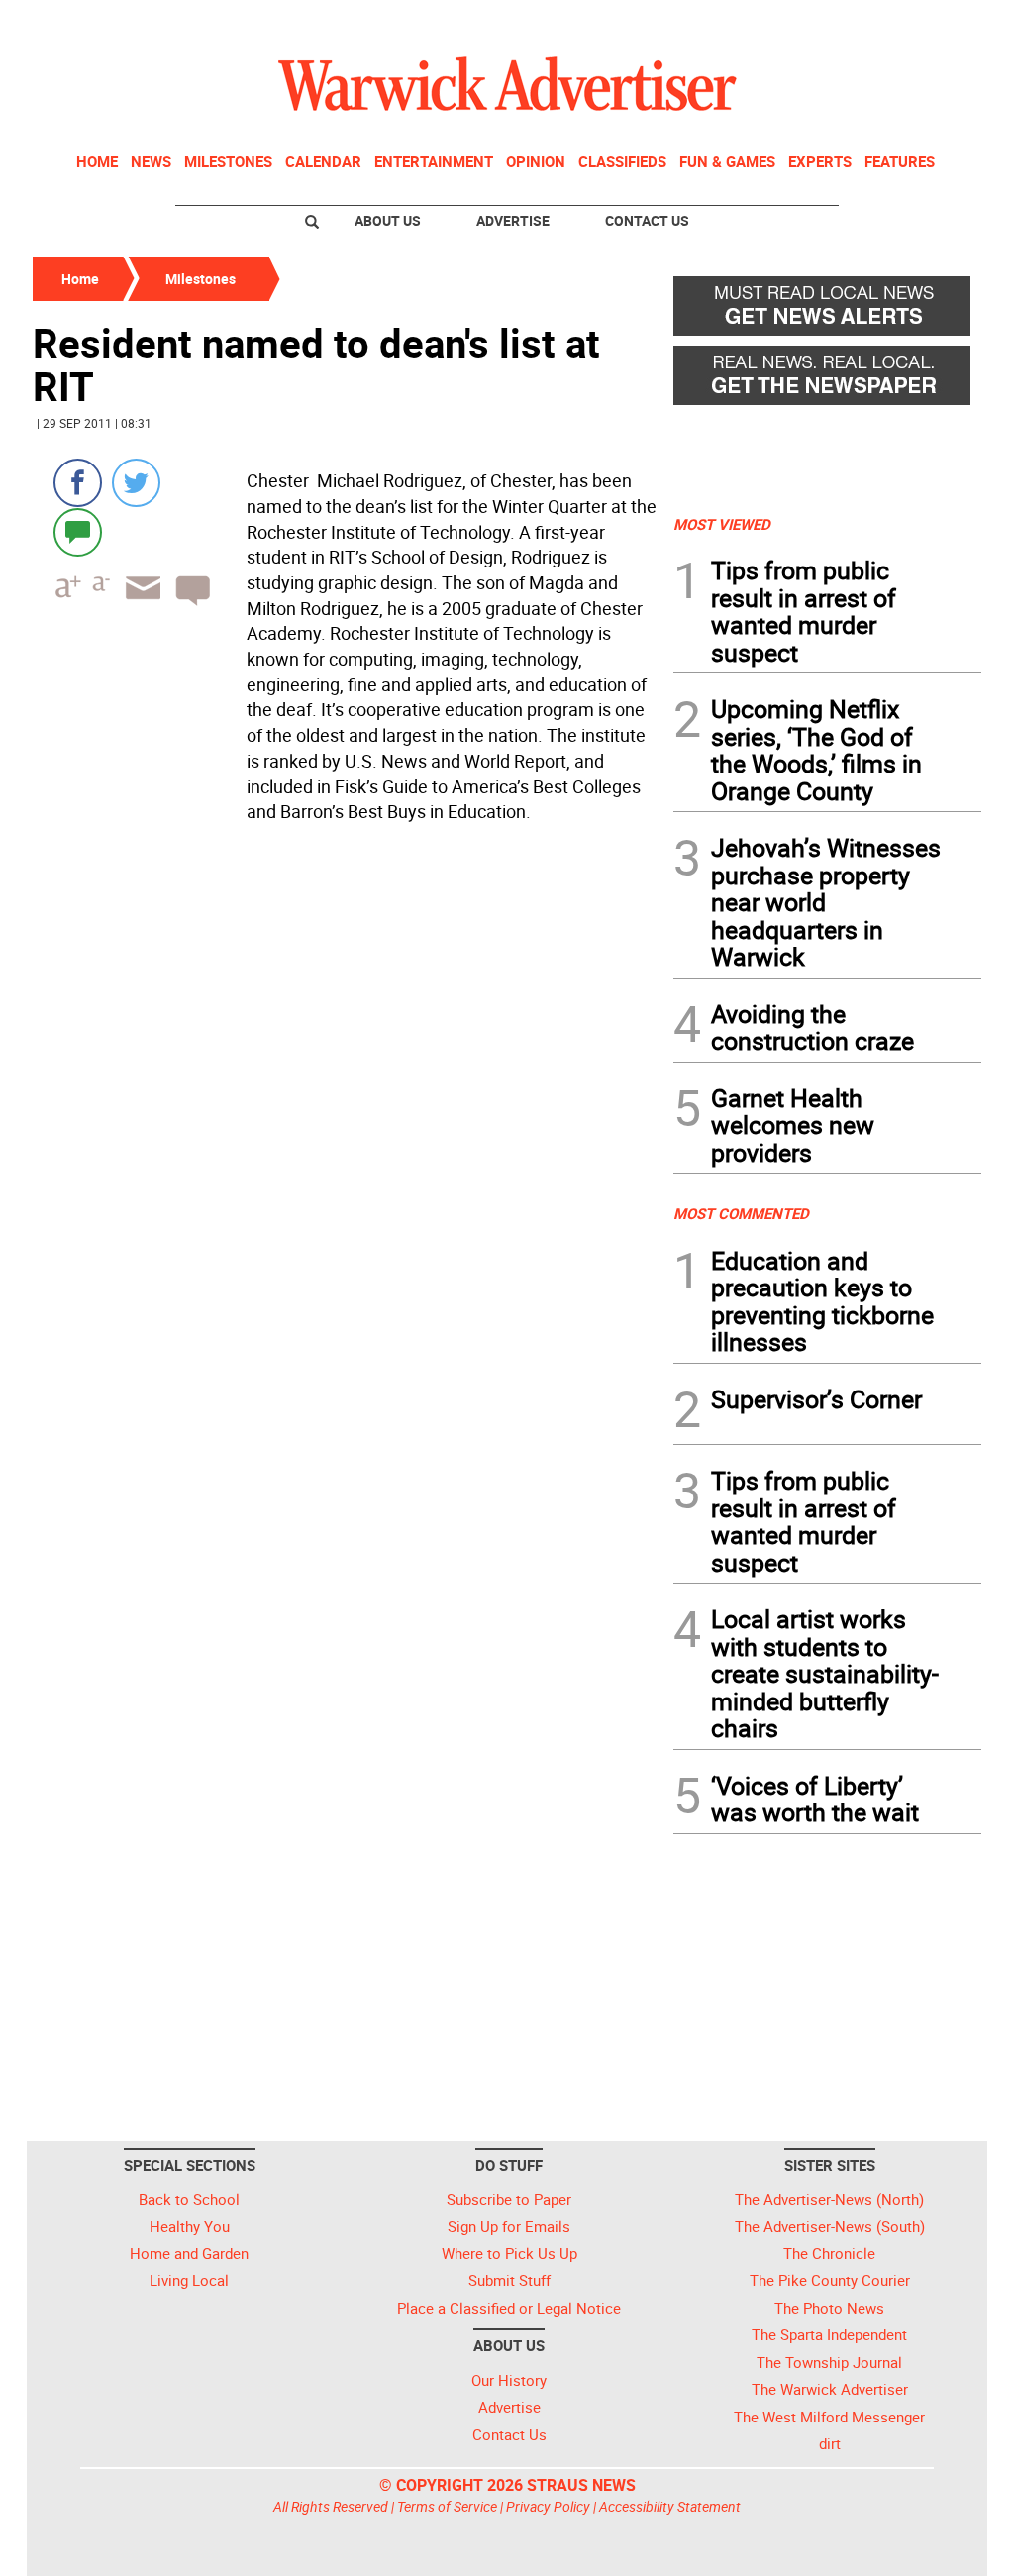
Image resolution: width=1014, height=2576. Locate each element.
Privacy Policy (548, 2506)
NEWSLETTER (822, 23)
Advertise (513, 220)
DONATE (933, 23)
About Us (388, 220)
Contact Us (647, 220)
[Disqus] (347, 1082)
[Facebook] (78, 483)
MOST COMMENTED (741, 1213)
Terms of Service (447, 2506)
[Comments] (78, 531)
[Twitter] (136, 483)
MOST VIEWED (722, 524)
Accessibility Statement (670, 2506)
